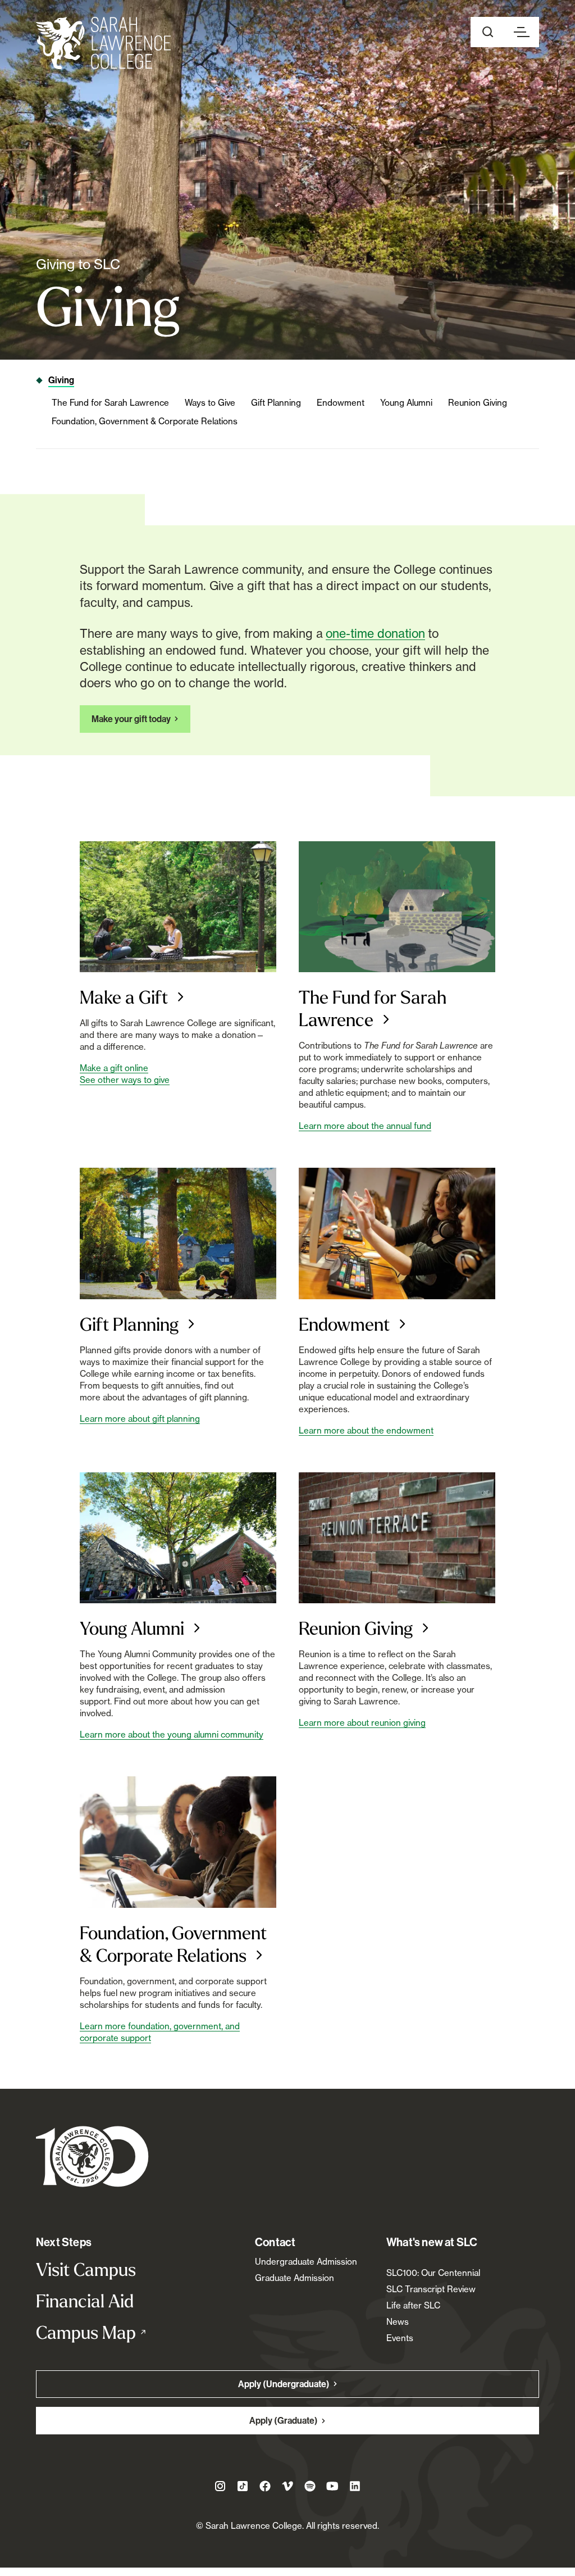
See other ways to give (125, 1080)
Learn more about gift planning (140, 1419)
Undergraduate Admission (306, 2262)
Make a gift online (114, 1068)
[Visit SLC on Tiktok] (243, 2486)
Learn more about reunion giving (362, 1723)
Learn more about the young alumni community (172, 1734)
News (398, 2322)
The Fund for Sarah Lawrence (110, 403)
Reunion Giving (478, 403)
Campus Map (111, 2332)
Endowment (341, 403)
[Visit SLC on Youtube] (332, 2486)
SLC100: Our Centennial (433, 2273)
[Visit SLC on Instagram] (220, 2486)
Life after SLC (413, 2305)
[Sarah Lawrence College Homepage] (92, 2156)
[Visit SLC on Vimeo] (287, 2486)
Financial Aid (85, 2301)
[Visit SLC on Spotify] (310, 2486)
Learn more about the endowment (366, 1430)
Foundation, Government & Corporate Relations (145, 421)
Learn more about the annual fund (365, 1126)
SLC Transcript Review (431, 2289)
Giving (61, 380)
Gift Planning (276, 403)
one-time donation (375, 633)
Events (400, 2338)
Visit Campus (86, 2269)
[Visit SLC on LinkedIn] (355, 2486)
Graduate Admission (295, 2278)
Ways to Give (210, 403)
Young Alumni (406, 403)
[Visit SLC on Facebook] (265, 2486)
